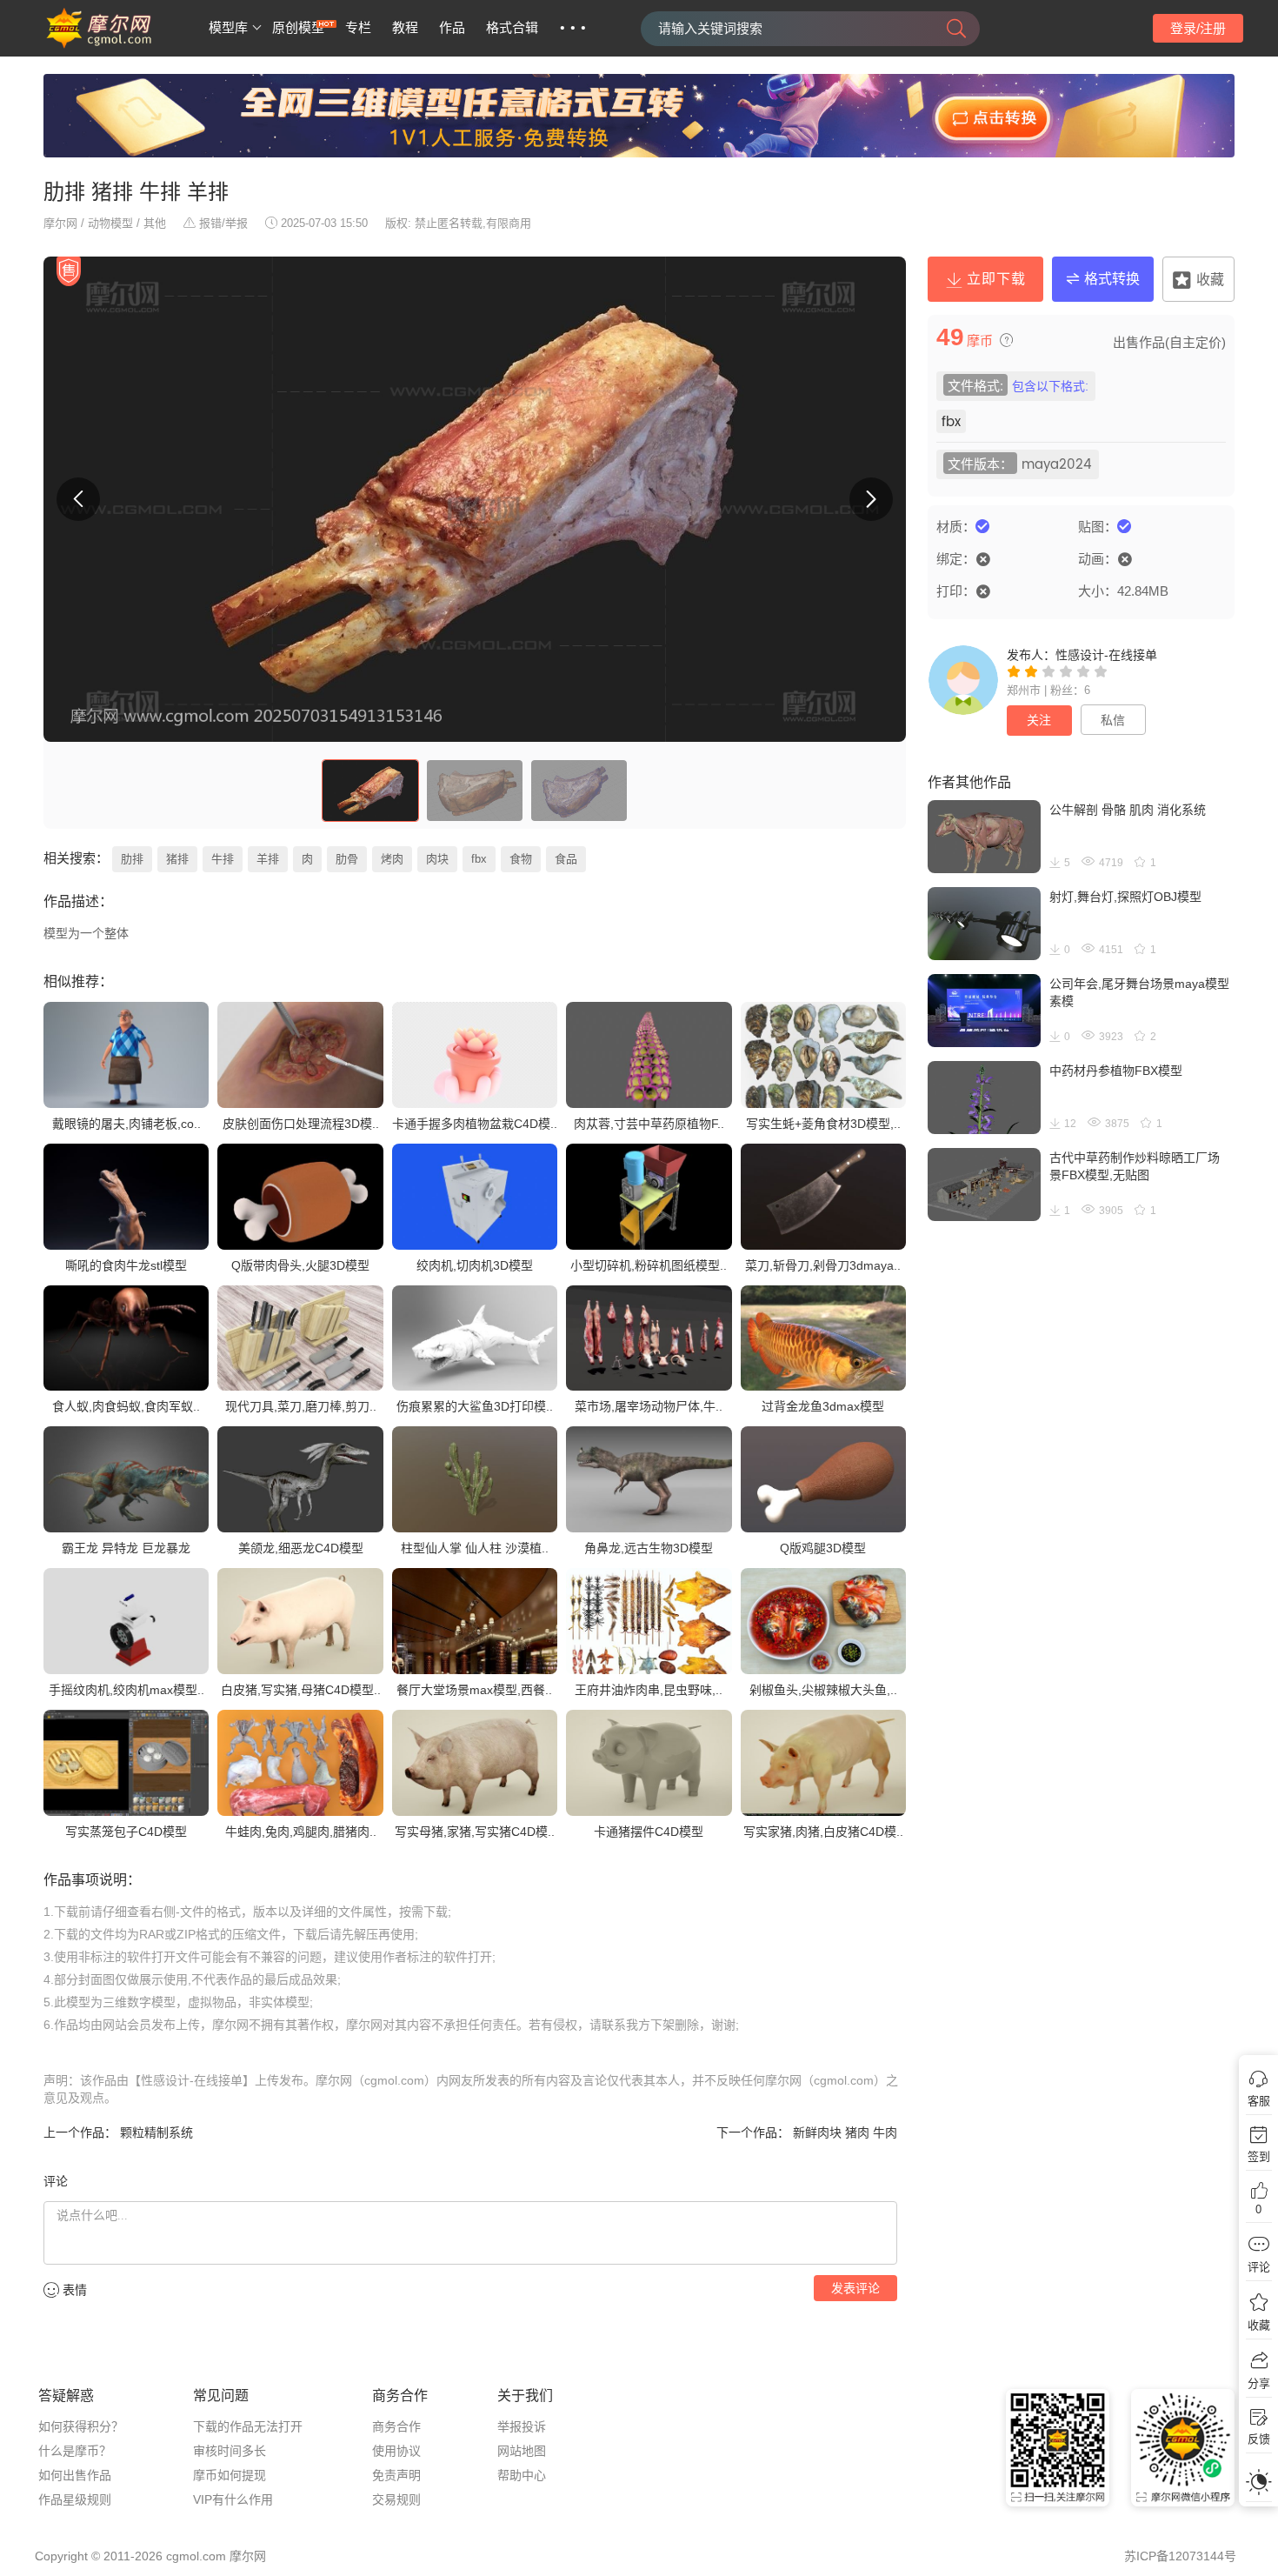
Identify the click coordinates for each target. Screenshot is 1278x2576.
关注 (1039, 720)
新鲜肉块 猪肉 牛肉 (843, 2132)
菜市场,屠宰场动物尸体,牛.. (649, 1406)
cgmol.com (196, 2556)
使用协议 (396, 2451)
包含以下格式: (1050, 387)
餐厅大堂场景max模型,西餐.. (474, 1690)
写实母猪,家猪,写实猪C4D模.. (475, 1832)
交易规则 (396, 2499)
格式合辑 (512, 28)
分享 (1259, 2383)
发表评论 (855, 2288)
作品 (452, 28)
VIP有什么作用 (233, 2499)
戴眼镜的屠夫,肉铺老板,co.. (126, 1124)
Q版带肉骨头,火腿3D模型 (300, 1265)
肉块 (437, 859)
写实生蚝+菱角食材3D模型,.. (823, 1124)
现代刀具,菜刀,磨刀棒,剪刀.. (301, 1406)
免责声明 (396, 2475)
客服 (1259, 2101)
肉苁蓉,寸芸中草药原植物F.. (649, 1124)
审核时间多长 (230, 2451)
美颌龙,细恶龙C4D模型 (301, 1548)
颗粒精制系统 (155, 2132)
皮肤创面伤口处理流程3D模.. (301, 1124)
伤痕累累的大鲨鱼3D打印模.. (475, 1406)
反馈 (1259, 2439)
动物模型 (110, 223)
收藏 (1259, 2325)
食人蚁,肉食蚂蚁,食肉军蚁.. (126, 1406)
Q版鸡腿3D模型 (823, 1548)
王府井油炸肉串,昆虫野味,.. (649, 1690)
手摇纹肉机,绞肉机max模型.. (126, 1690)
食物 (521, 859)
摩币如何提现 (230, 2475)
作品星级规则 (75, 2499)
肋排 (132, 859)
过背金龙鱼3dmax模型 (823, 1406)
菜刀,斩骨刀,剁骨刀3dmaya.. (823, 1265)
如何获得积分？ (81, 2426)
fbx (479, 859)
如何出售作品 (75, 2475)
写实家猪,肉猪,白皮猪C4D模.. (823, 1832)
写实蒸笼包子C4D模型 (126, 1832)
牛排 (223, 859)
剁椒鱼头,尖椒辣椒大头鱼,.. (823, 1690)
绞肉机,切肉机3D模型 (475, 1265)
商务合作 (396, 2426)
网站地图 (522, 2451)
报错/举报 (223, 223)
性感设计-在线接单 (1106, 655)
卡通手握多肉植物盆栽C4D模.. (475, 1124)
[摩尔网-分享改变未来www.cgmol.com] (120, 45)
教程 (405, 28)
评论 (1259, 2267)
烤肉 (392, 859)
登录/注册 (1198, 28)
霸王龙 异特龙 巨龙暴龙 (126, 1548)
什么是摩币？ (75, 2451)
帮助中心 (522, 2475)
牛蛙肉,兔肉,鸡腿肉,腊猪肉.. (301, 1832)
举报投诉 (522, 2426)
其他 (155, 223)
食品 (566, 859)
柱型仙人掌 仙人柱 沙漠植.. (475, 1548)
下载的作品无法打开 (248, 2426)
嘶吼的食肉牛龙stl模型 (126, 1265)
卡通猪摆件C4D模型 (649, 1832)
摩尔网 (60, 223)
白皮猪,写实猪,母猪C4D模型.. (301, 1690)
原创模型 (298, 28)
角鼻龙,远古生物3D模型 (649, 1548)
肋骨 (347, 859)
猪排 (177, 859)
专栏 (358, 28)
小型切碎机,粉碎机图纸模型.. (649, 1265)
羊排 (268, 859)
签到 (1259, 2156)
